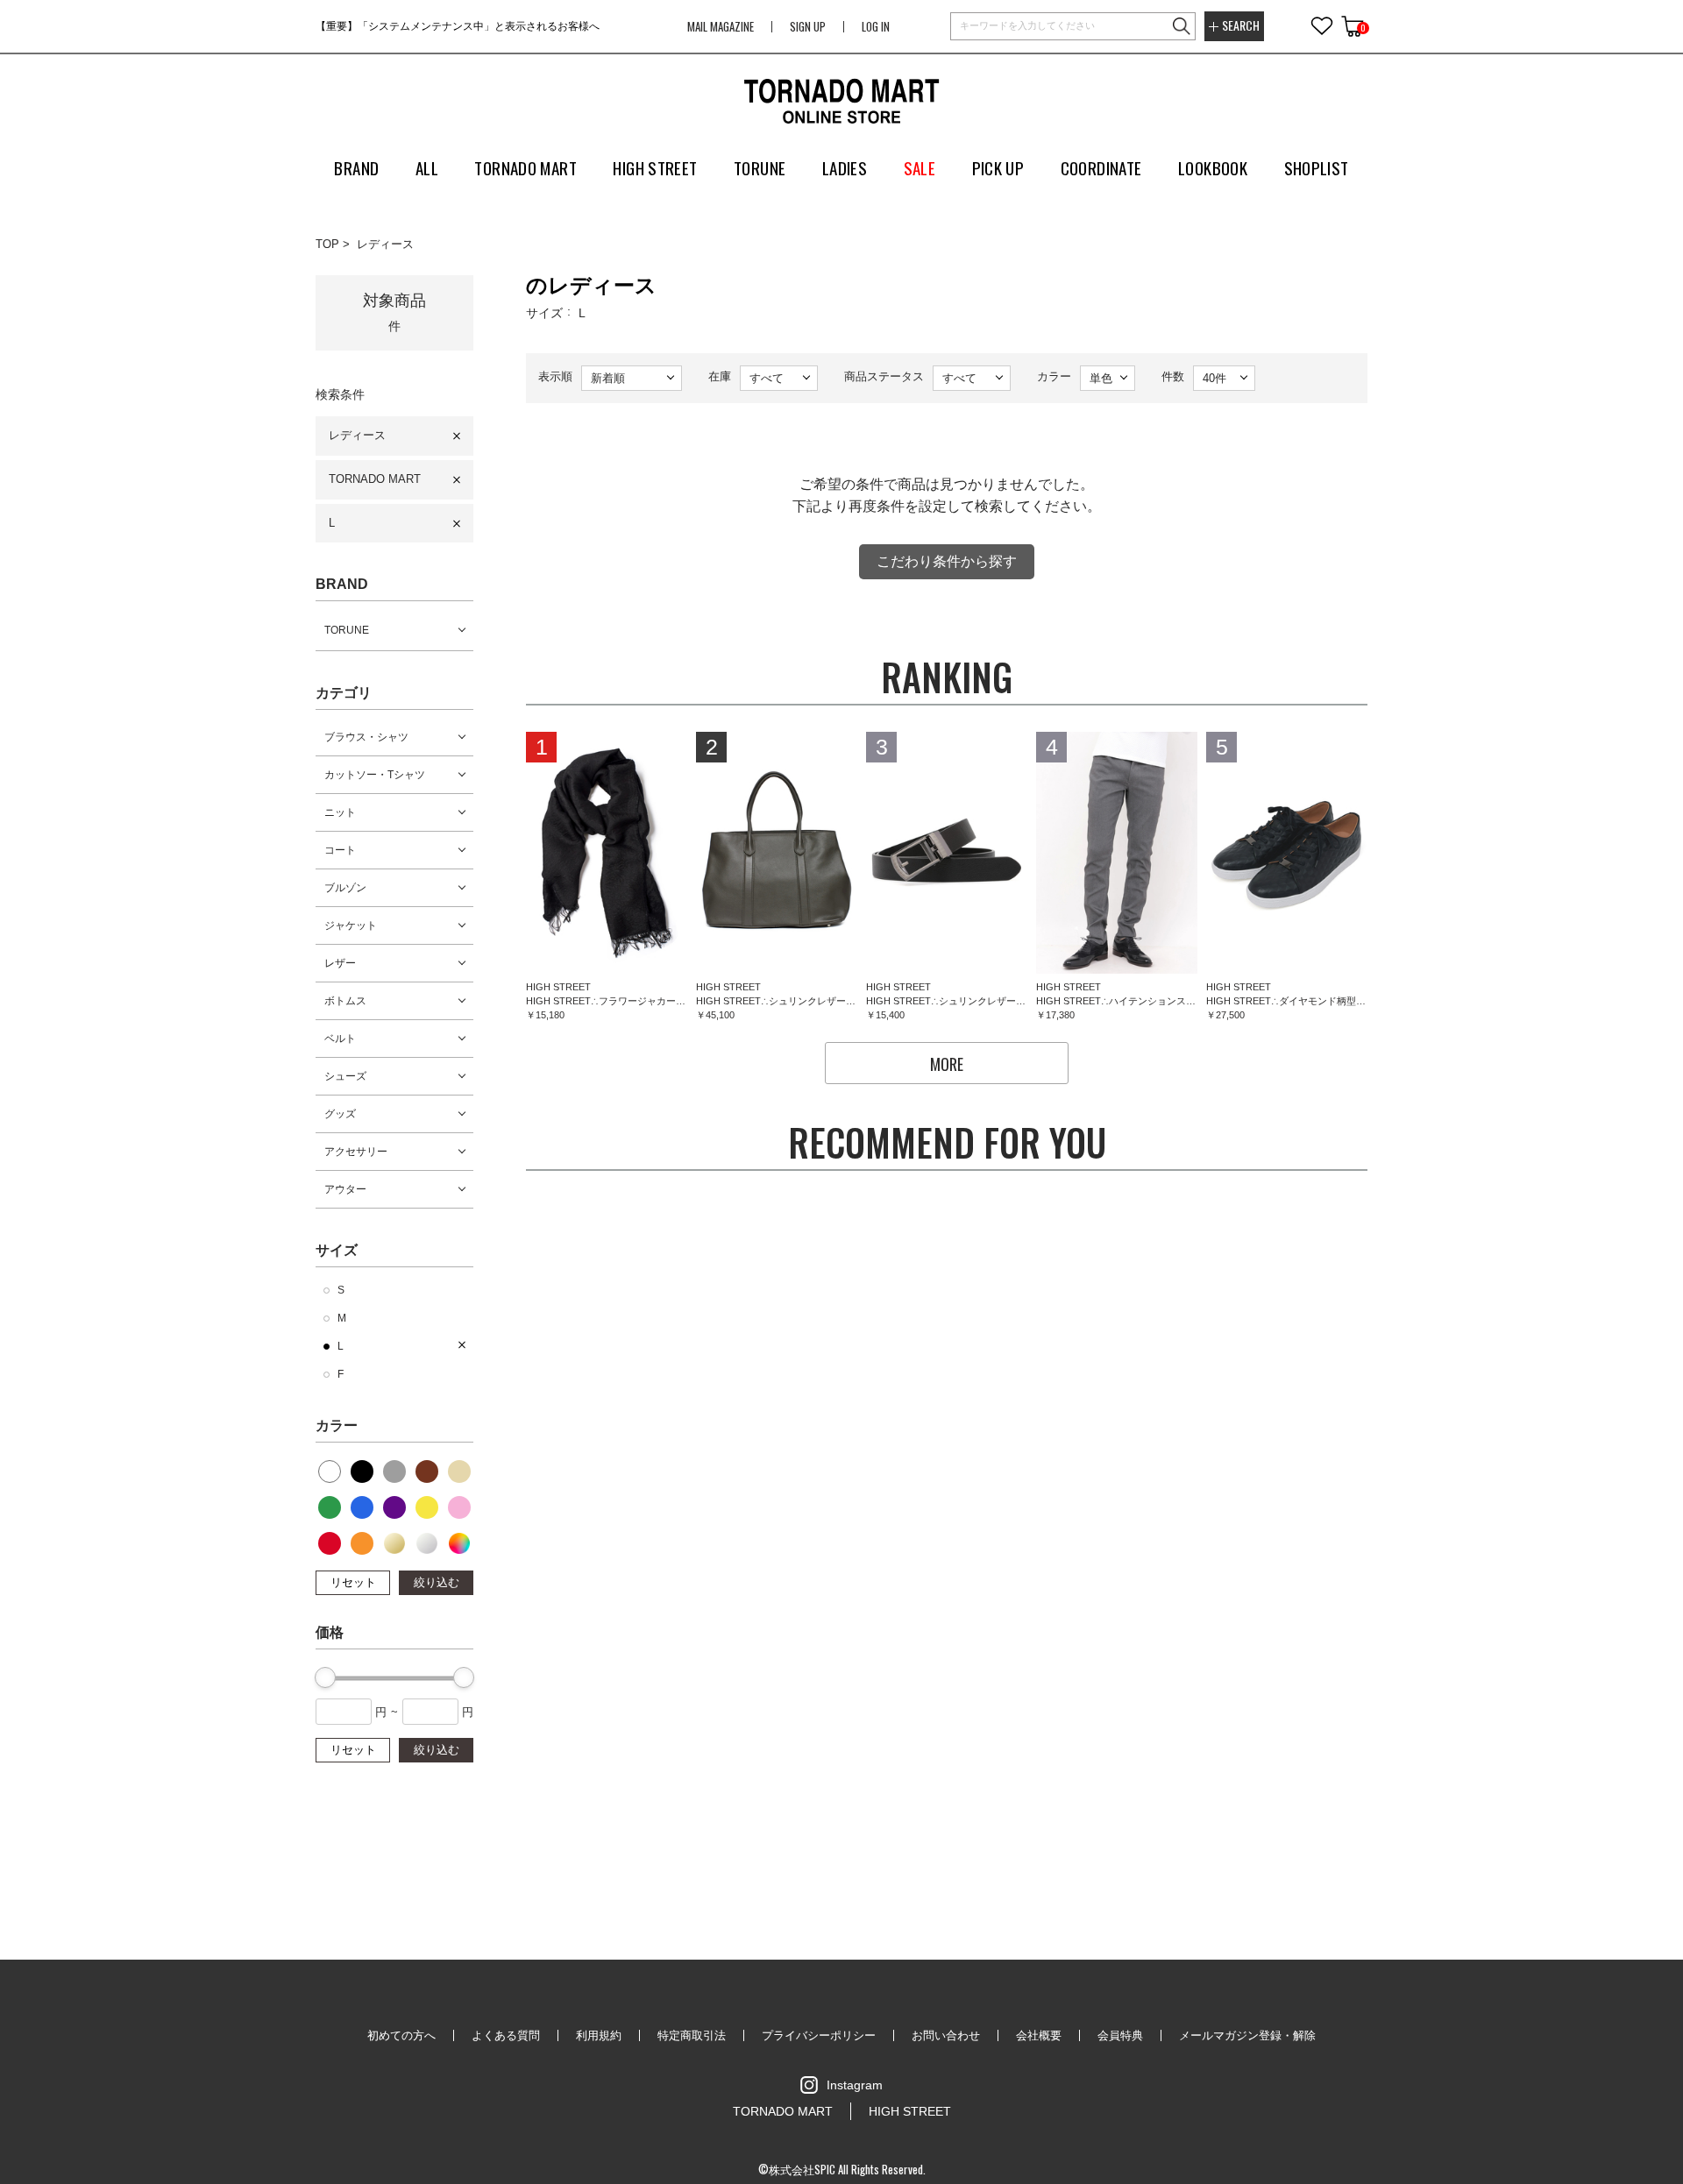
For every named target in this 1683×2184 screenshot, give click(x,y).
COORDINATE (1101, 167)
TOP (327, 244)
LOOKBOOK (1213, 167)
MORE (947, 1064)
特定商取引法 (692, 2035)
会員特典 (1120, 2035)
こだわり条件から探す (947, 561)
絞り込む (437, 1582)
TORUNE (347, 630)
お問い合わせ (946, 2035)
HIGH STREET (910, 2111)
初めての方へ (401, 2035)
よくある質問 (506, 2035)
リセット (353, 1582)
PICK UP (998, 167)
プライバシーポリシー (819, 2035)
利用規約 (599, 2035)
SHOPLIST (1317, 167)
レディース (385, 244)
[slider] (325, 1677)
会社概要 (1039, 2035)
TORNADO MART (375, 479)
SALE (920, 167)
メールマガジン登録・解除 (1247, 2035)
